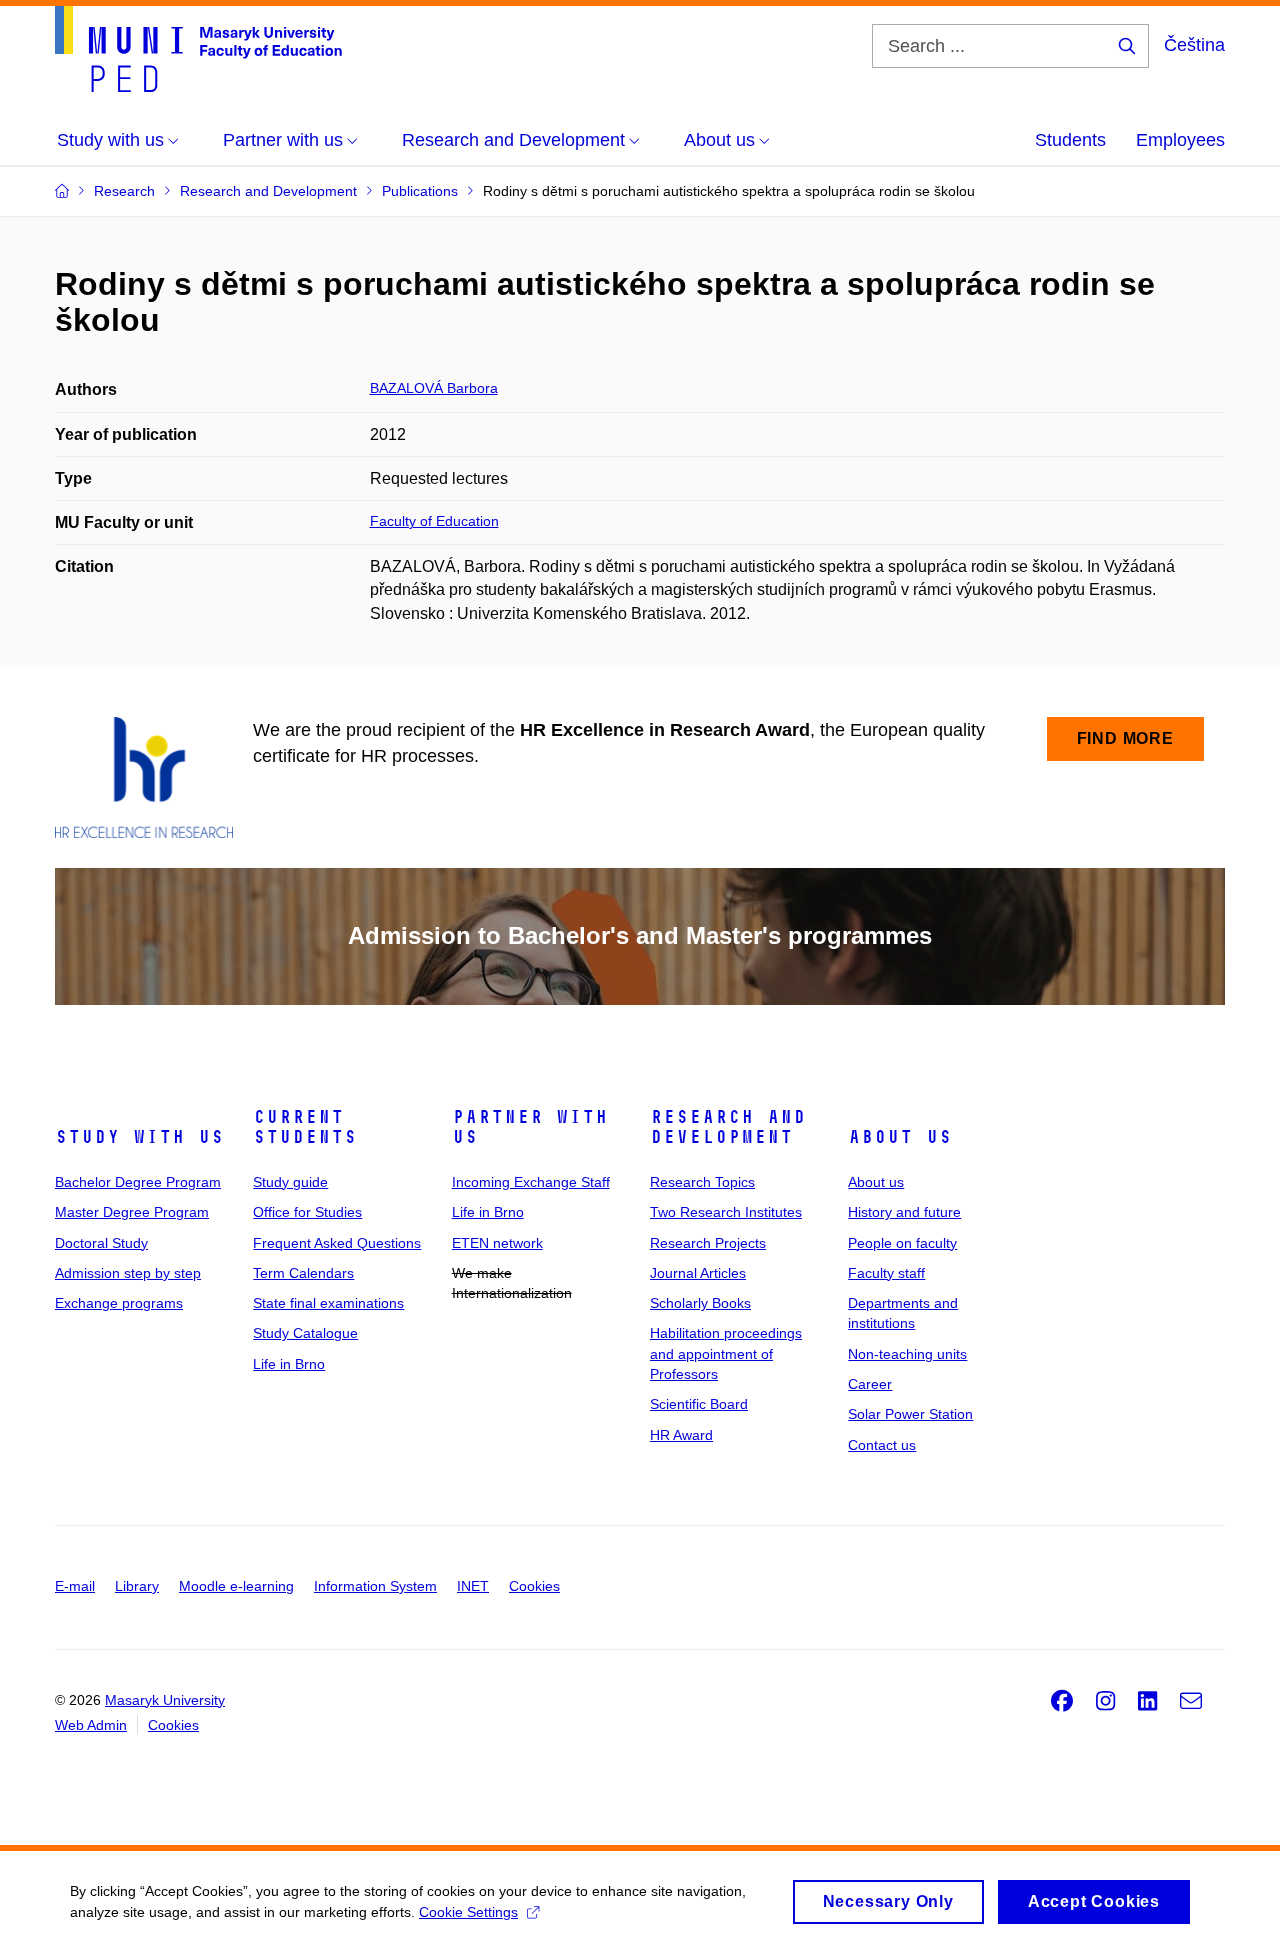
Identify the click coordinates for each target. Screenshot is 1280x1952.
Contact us (882, 1445)
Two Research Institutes (726, 1212)
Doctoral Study (101, 1243)
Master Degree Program (132, 1212)
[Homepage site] (198, 49)
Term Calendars (303, 1273)
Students (1070, 140)
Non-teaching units (907, 1354)
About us (900, 1137)
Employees (1180, 140)
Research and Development (728, 1127)
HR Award (681, 1435)
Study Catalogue (305, 1333)
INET (473, 1586)
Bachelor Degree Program (138, 1182)
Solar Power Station (910, 1414)
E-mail (75, 1586)
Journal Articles (698, 1273)
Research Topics (702, 1182)
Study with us (139, 1137)
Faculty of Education (434, 521)
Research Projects (708, 1243)
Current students (305, 1127)
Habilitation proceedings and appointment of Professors (726, 1353)
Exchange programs (119, 1303)
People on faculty (902, 1243)
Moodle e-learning (236, 1586)
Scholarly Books (700, 1303)
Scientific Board (699, 1404)
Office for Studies (307, 1212)
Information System (375, 1586)
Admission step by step (128, 1273)
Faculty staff (886, 1273)
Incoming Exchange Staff (531, 1182)
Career (870, 1384)
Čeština (1194, 45)
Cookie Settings (468, 1912)
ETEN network (497, 1243)
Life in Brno (289, 1364)
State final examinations (328, 1303)
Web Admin (91, 1725)
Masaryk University (165, 1700)
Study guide (290, 1182)
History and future (904, 1212)
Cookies (534, 1586)
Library (137, 1586)
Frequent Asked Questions (337, 1243)
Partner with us (530, 1127)
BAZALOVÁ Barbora (434, 388)
